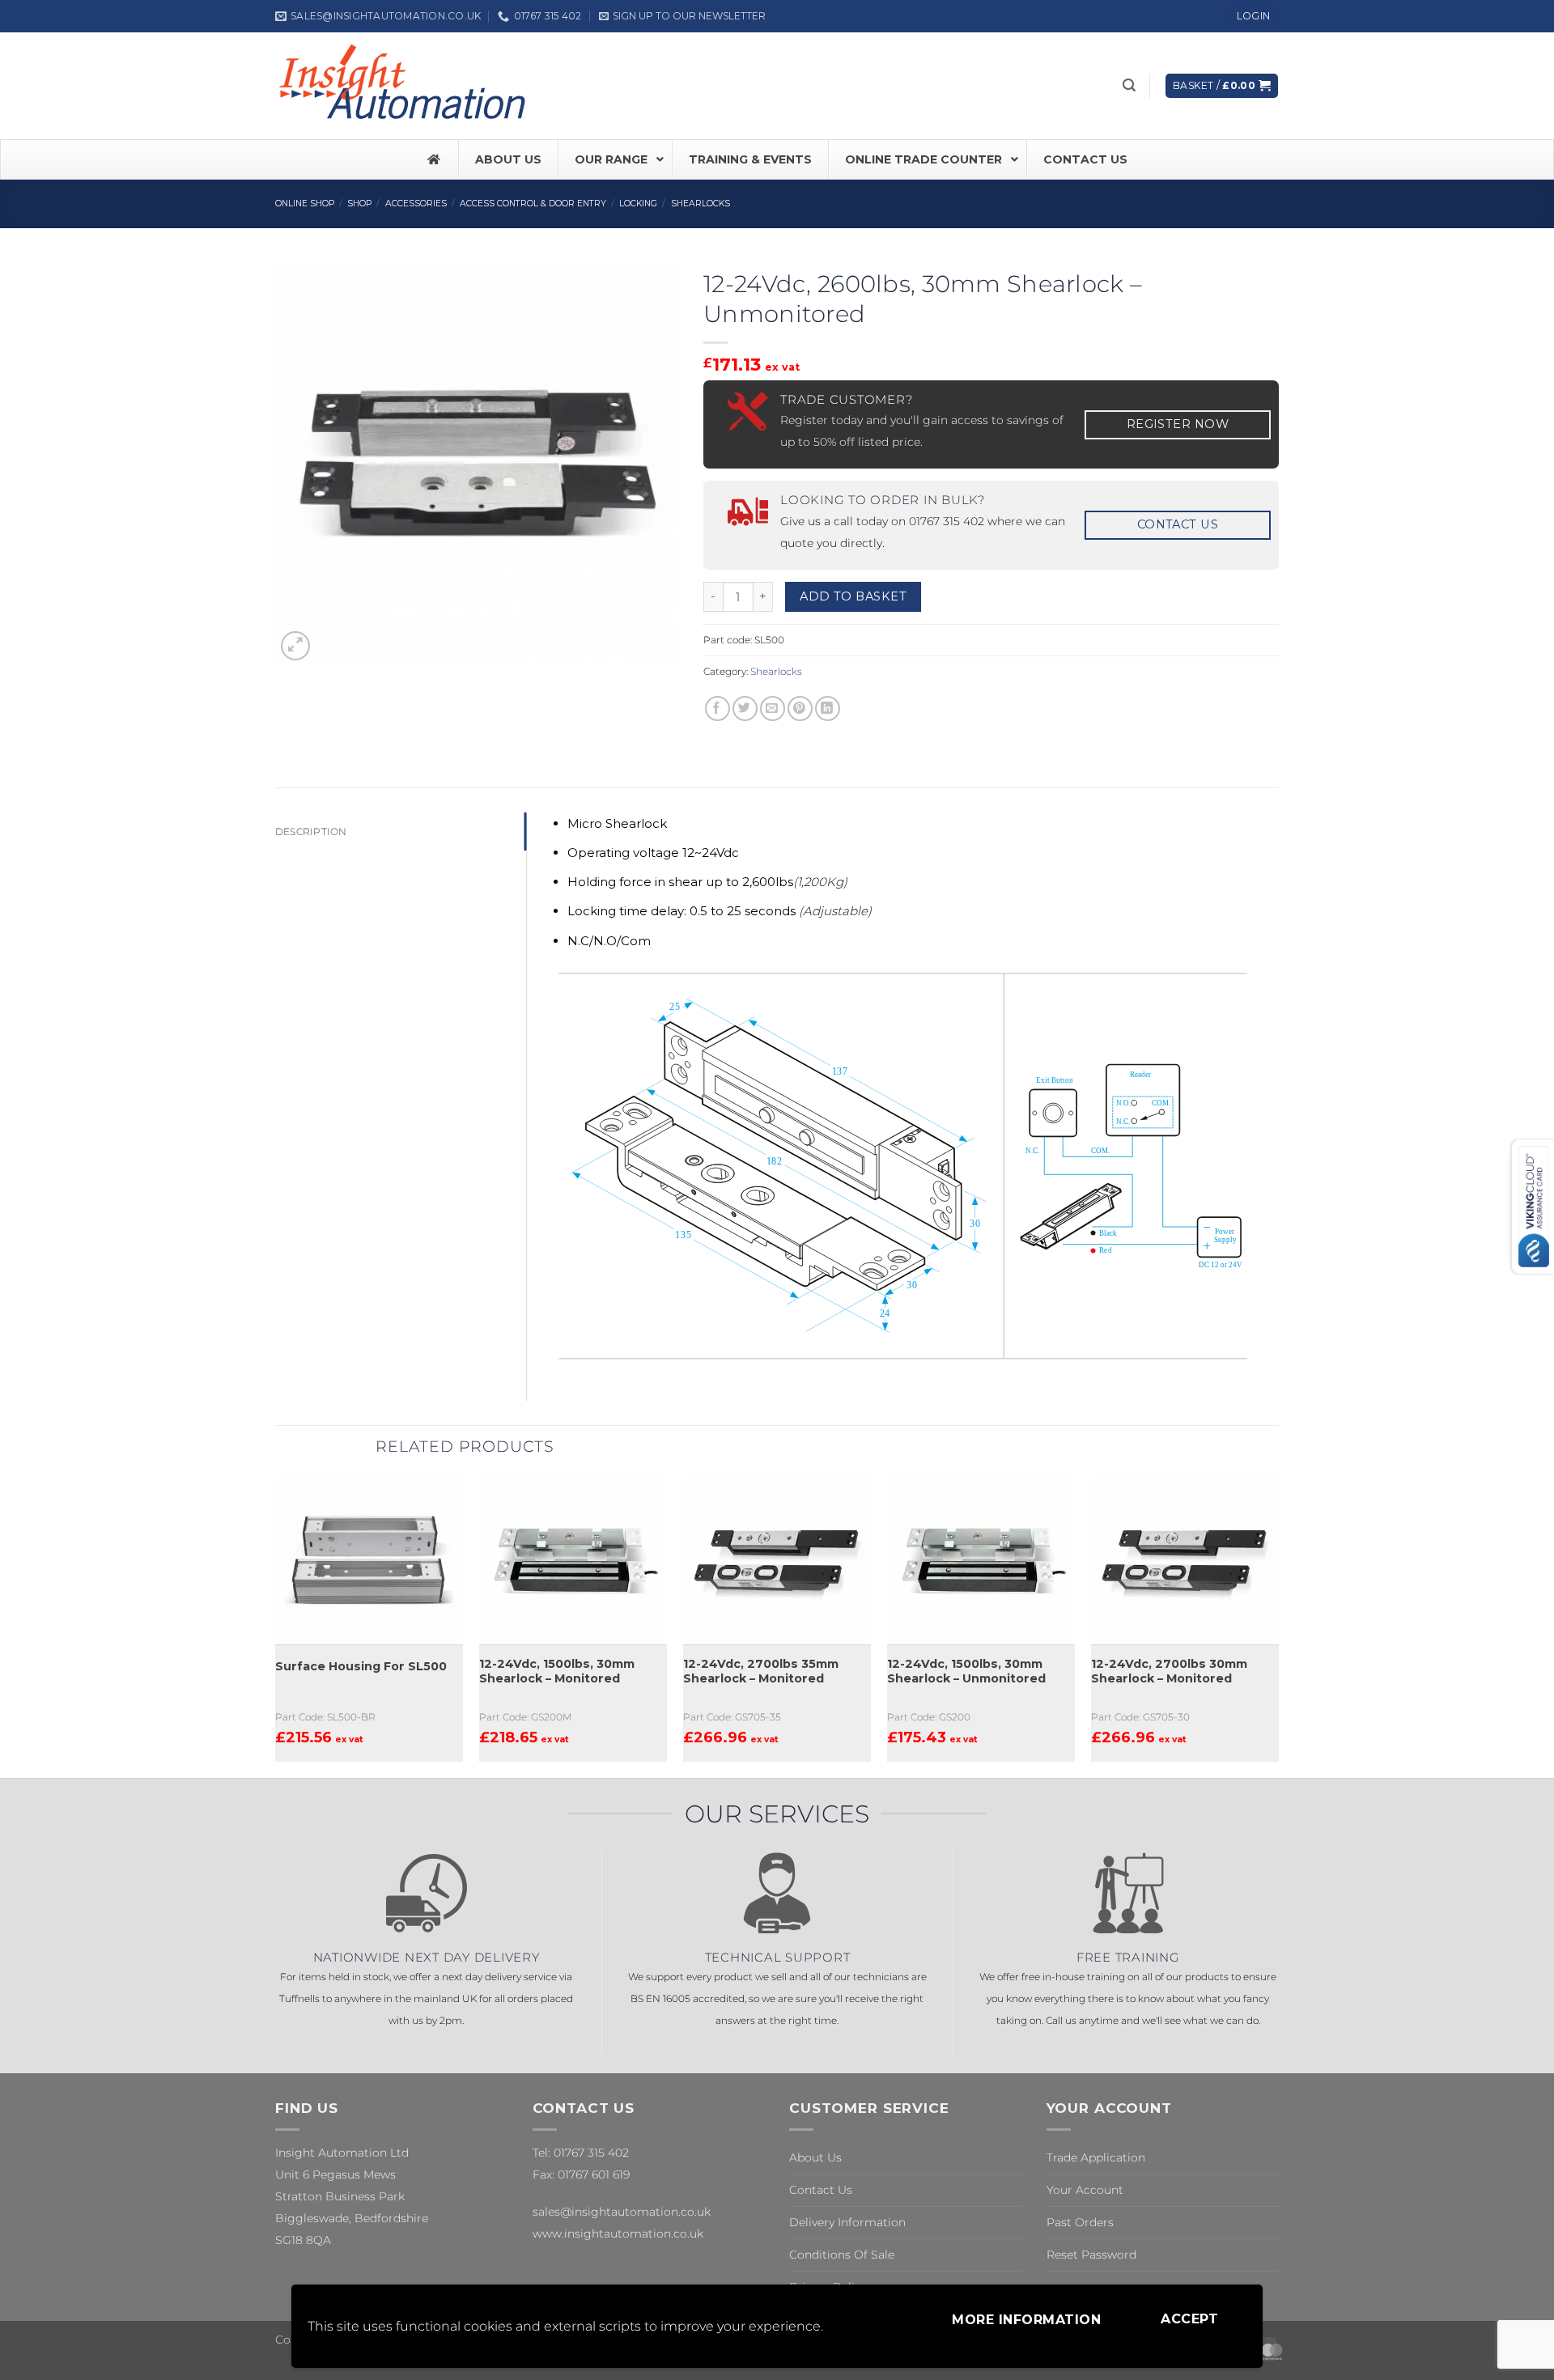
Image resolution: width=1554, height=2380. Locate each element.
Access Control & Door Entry (533, 204)
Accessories (416, 204)
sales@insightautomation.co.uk (622, 2212)
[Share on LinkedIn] (828, 708)
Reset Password (1091, 2255)
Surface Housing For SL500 (361, 1666)
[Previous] (276, 1625)
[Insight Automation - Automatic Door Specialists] (405, 86)
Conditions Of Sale (842, 2255)
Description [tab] (311, 832)
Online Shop (305, 204)
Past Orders (1080, 2222)
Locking (638, 204)
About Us (815, 2157)
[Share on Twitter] (745, 708)
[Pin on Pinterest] (800, 708)
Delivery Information (847, 2222)
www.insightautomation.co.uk (618, 2234)
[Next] (1278, 1625)
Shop (359, 204)
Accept (1189, 2319)
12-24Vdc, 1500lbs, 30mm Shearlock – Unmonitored (966, 1672)
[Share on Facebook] (718, 708)
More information (1026, 2320)
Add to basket (853, 596)
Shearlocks (701, 204)
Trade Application (1096, 2157)
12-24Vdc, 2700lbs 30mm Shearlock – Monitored (1169, 1672)
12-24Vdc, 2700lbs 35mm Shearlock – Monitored (761, 1672)
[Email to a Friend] (773, 708)
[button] (682, 16)
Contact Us (821, 2190)
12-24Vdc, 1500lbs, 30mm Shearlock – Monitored (557, 1672)
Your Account (1085, 2190)
